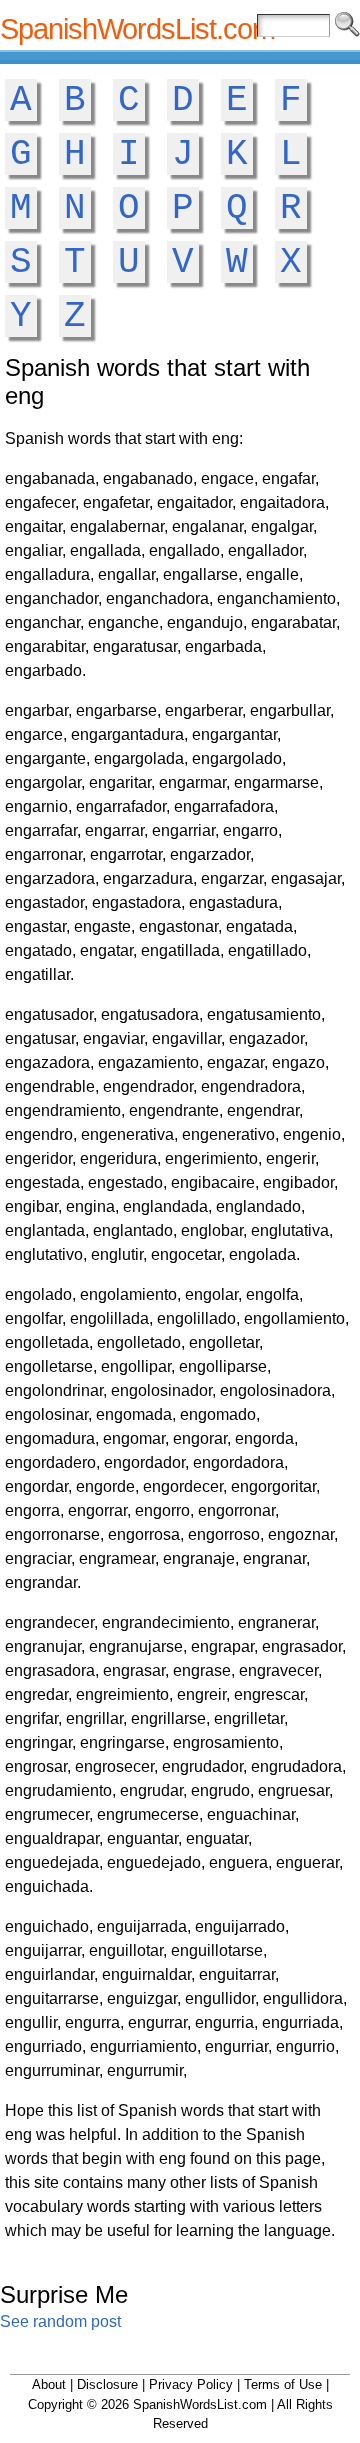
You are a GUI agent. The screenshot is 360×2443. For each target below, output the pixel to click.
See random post (60, 2321)
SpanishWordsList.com (137, 29)
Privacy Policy (191, 2384)
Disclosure (107, 2384)
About (49, 2384)
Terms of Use (283, 2384)
